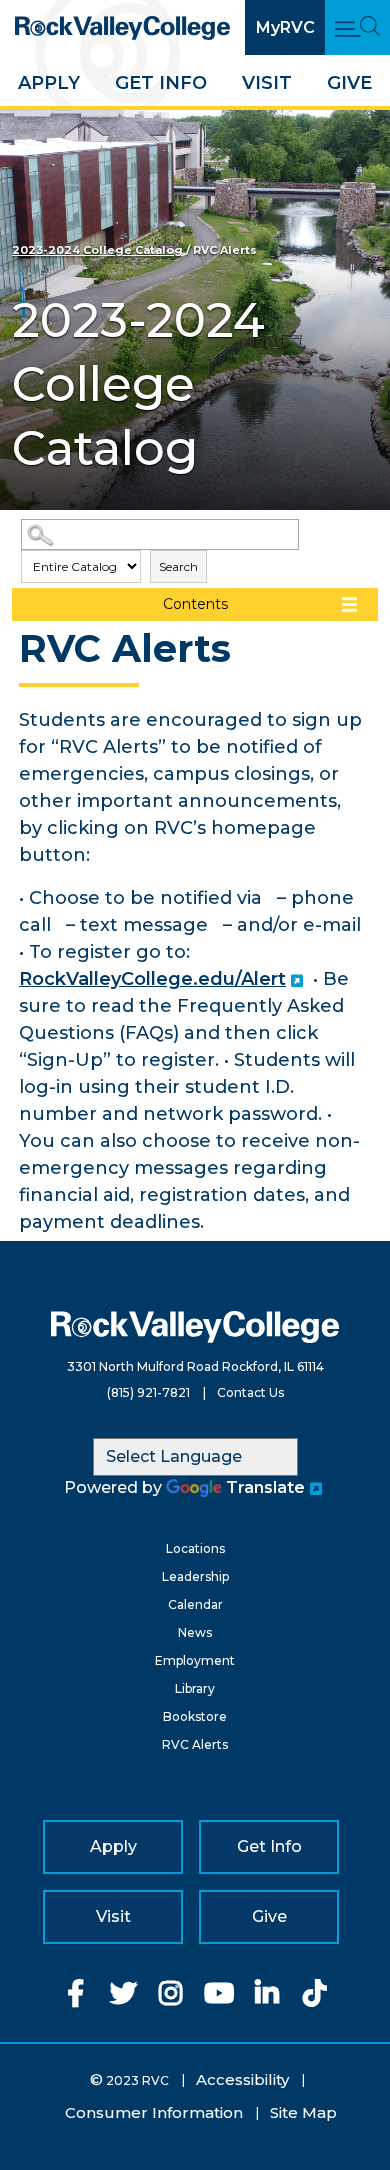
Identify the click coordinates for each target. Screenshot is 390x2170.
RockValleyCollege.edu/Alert (152, 979)
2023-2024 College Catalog (97, 250)
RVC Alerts (195, 1744)
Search (178, 566)
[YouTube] (219, 1998)
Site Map (303, 2112)
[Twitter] (123, 1998)
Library (195, 1688)
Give (349, 83)
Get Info (161, 83)
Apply (49, 83)
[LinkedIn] (267, 1998)
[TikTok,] (315, 1998)
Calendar (195, 1604)
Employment (195, 1660)
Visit (267, 83)
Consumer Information (154, 2112)
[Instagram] (171, 1998)
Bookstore (195, 1716)
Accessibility (242, 2079)
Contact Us (250, 1392)
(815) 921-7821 (148, 1392)
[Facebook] (75, 1998)
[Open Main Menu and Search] (357, 27)
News (195, 1632)
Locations (195, 1548)
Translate (265, 1487)
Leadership (195, 1576)
